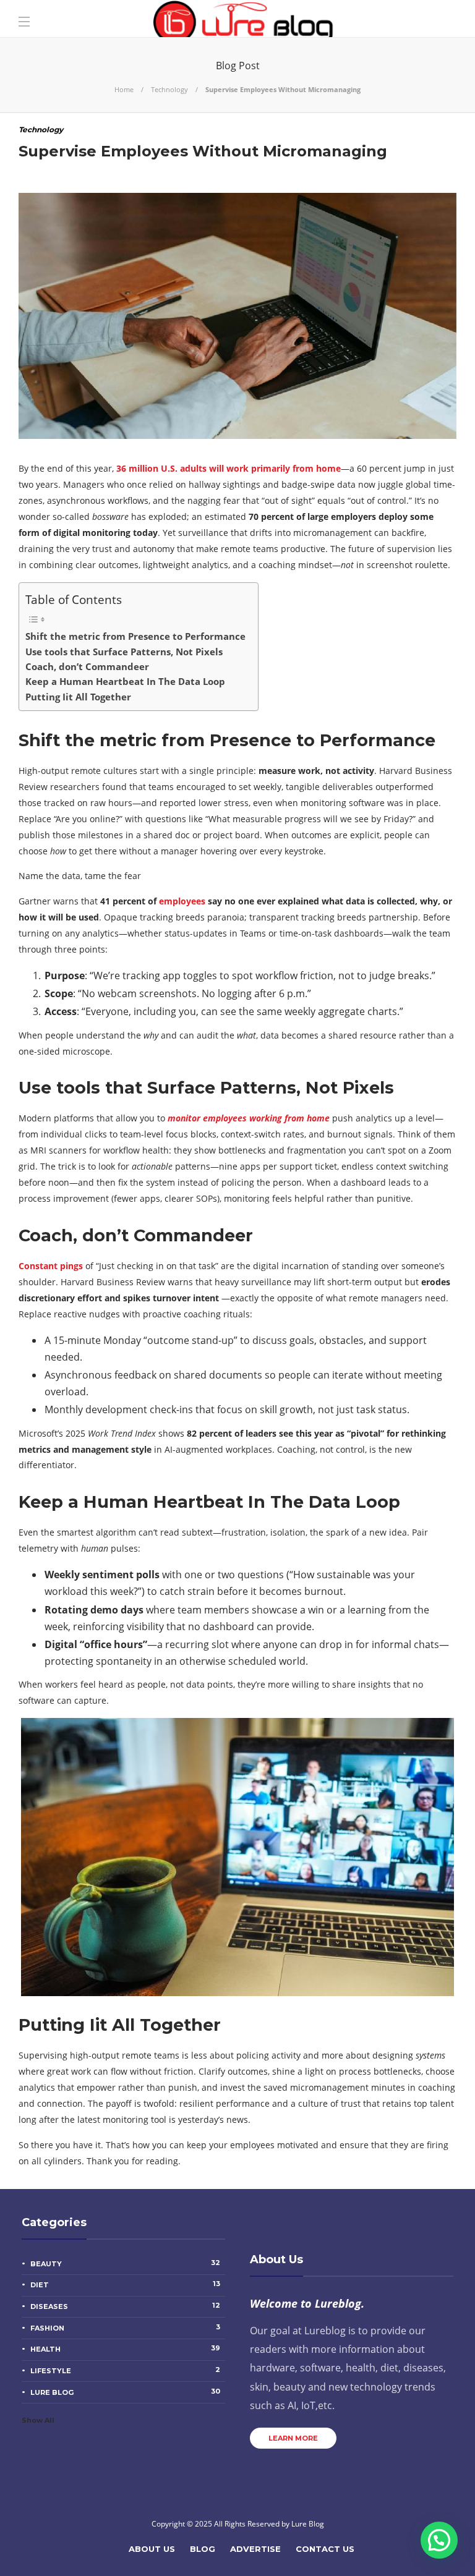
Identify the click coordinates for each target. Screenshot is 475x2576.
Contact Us (325, 2549)
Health (125, 2349)
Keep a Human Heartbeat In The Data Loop (125, 681)
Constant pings (51, 1266)
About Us (152, 2549)
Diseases (125, 2306)
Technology (169, 89)
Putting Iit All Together (78, 697)
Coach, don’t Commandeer (87, 666)
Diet (125, 2284)
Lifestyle (125, 2370)
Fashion (125, 2327)
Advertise (255, 2549)
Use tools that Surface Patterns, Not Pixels (124, 652)
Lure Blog (125, 2392)
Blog (203, 2549)
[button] (439, 2540)
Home (124, 89)
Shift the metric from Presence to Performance (135, 636)
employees (182, 901)
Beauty (125, 2263)
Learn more (293, 2438)
